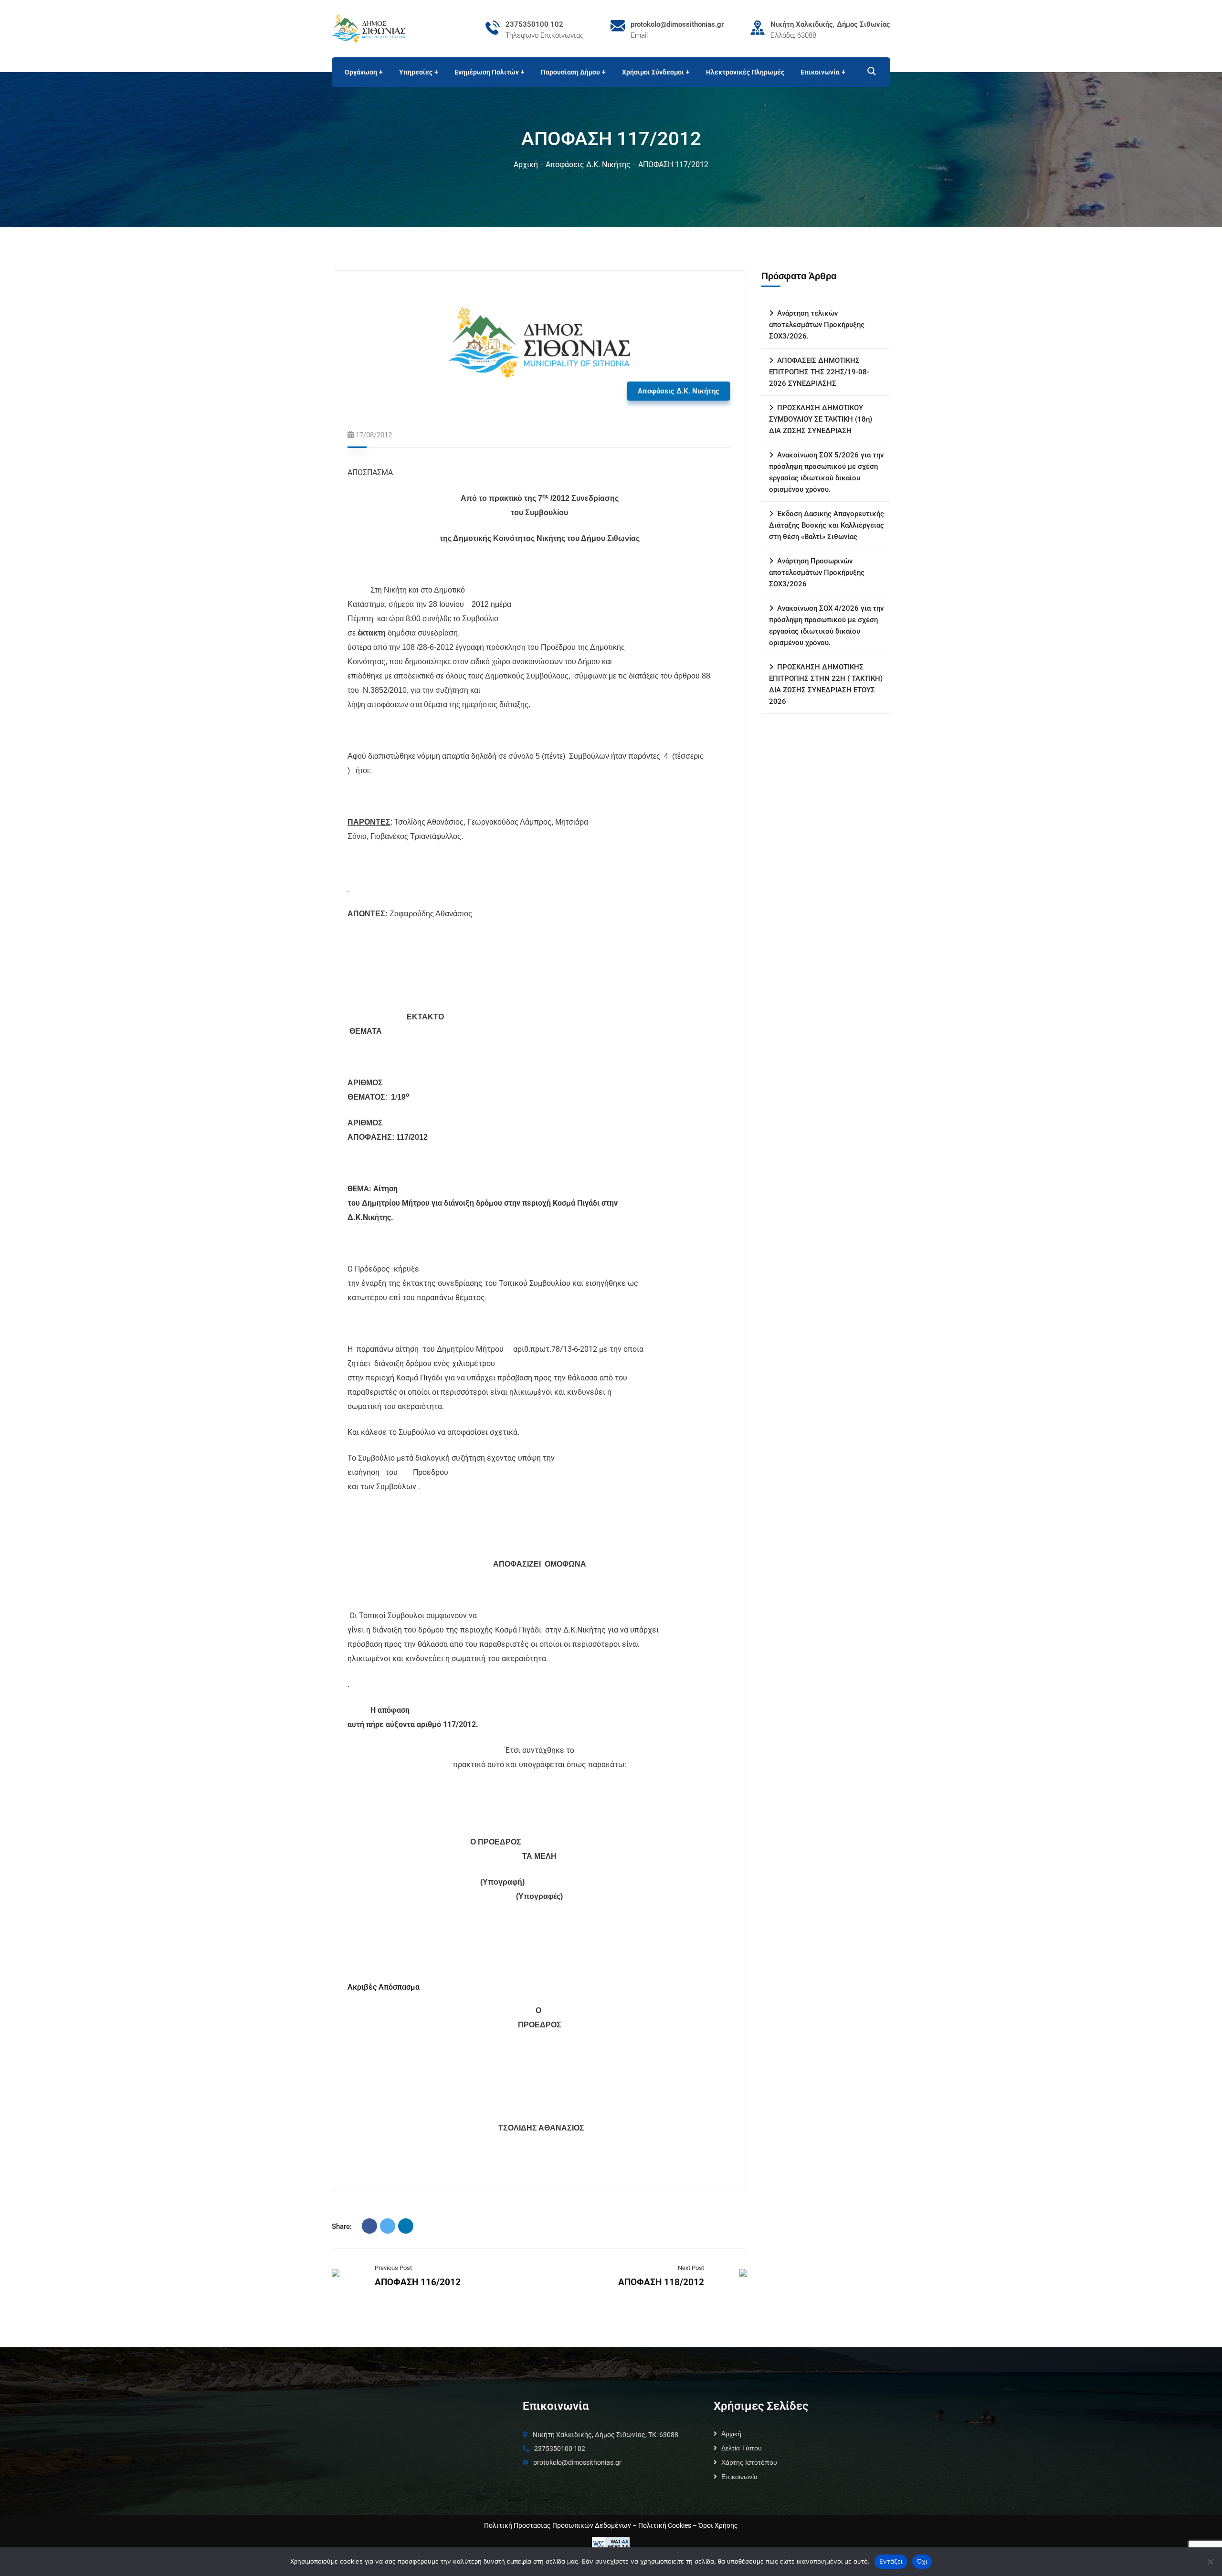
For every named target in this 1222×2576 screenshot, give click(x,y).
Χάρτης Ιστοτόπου (749, 2462)
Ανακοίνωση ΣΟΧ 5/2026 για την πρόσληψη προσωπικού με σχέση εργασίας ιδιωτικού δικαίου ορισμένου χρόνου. (826, 472)
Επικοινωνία (739, 2477)
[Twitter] (388, 2226)
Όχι (922, 2561)
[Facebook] (369, 2226)
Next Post (691, 2268)
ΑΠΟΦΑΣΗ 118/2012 (661, 2282)
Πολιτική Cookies (665, 2525)
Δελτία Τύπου (742, 2448)
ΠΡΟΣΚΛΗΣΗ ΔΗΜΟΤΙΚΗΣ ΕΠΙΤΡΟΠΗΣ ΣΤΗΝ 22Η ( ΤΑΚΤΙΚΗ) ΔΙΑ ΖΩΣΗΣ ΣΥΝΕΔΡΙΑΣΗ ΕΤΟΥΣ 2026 (826, 684)
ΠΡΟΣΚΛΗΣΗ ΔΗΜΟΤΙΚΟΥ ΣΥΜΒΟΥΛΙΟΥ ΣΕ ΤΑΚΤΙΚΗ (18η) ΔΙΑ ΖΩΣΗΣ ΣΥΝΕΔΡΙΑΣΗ (821, 419)
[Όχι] (1210, 2562)
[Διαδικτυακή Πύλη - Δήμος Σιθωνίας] (369, 28)
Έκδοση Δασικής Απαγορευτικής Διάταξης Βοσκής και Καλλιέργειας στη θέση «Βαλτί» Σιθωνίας (827, 525)
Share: (342, 2226)
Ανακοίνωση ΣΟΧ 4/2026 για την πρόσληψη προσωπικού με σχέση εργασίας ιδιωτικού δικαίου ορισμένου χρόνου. (826, 625)
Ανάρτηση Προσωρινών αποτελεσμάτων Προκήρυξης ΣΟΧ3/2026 (817, 572)
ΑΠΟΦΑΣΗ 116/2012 (418, 2282)
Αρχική (526, 164)
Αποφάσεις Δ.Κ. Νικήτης (588, 164)
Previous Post (393, 2268)
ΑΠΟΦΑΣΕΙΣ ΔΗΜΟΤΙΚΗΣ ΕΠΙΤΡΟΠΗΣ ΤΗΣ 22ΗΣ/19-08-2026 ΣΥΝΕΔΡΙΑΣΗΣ (819, 372)
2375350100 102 (534, 24)
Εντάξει (891, 2561)
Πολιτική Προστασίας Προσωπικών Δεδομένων (558, 2525)
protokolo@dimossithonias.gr (677, 24)
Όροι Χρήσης (718, 2525)
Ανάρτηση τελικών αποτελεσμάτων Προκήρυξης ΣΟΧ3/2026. (817, 325)
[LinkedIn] (406, 2226)
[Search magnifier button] (867, 71)
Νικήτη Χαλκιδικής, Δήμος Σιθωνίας (830, 24)
